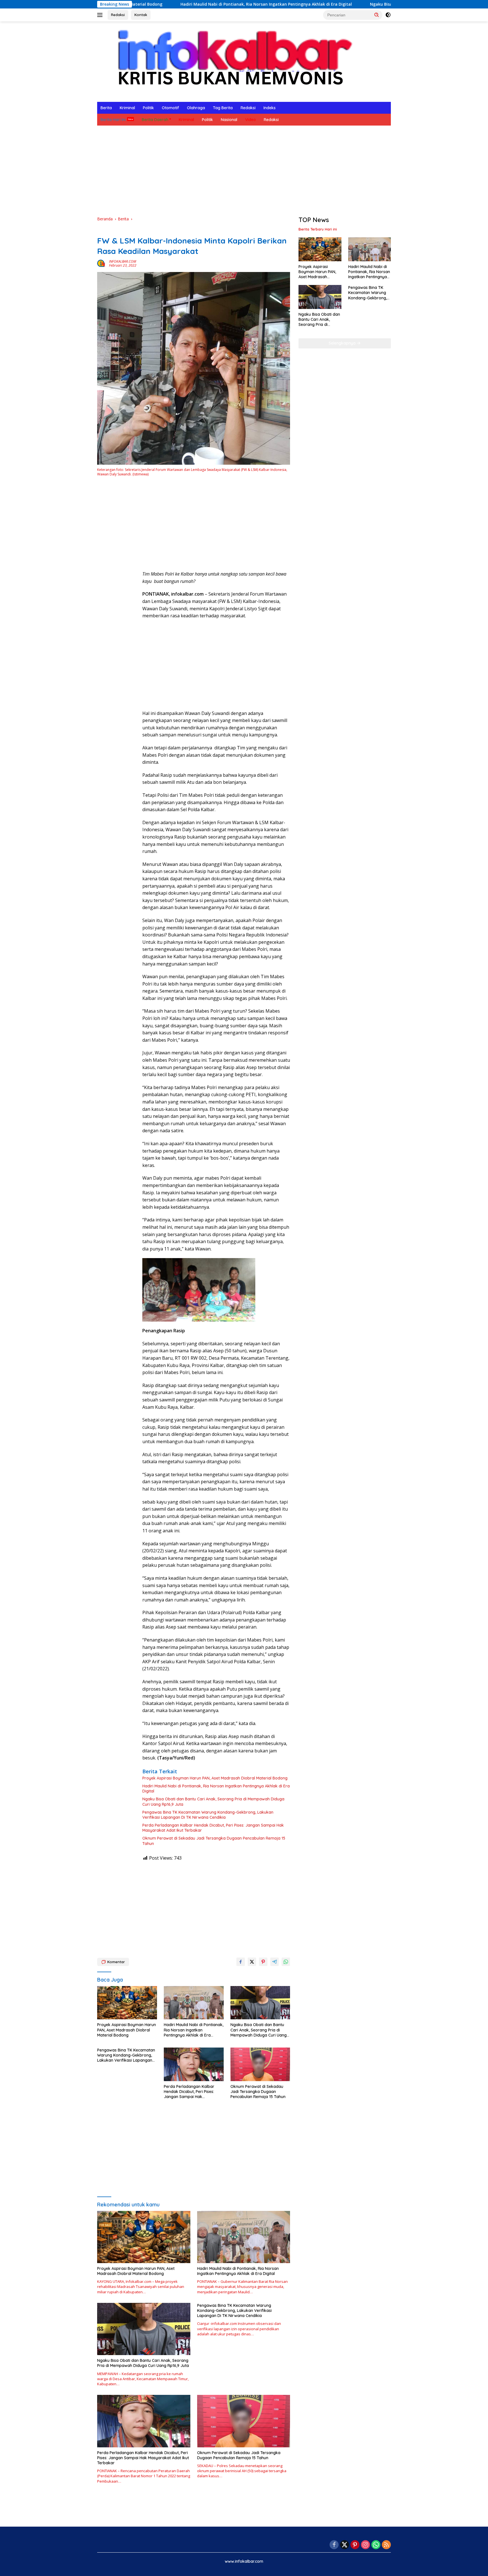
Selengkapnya (343, 343)
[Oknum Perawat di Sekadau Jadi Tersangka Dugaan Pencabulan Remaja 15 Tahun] (260, 2064)
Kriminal (127, 108)
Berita (106, 108)
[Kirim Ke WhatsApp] (286, 1962)
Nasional (229, 120)
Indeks (270, 108)
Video (250, 120)
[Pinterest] (355, 2545)
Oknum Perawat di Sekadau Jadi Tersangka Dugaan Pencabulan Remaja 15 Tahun (214, 1841)
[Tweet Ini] (252, 1962)
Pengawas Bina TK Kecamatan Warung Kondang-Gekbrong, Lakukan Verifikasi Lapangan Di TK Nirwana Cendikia (208, 1815)
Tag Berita (223, 108)
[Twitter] (345, 2545)
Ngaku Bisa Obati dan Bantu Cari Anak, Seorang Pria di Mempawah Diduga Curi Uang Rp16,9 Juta (354, 4)
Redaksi (118, 15)
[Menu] (101, 15)
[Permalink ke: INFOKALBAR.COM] (102, 263)
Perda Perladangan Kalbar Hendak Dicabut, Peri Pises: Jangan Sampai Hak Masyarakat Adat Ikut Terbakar (213, 1828)
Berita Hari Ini (113, 120)
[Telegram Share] (274, 1962)
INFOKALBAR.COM (123, 261)
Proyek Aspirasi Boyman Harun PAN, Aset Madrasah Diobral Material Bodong (215, 1778)
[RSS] (386, 2545)
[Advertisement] (244, 171)
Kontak (141, 15)
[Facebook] (334, 2545)
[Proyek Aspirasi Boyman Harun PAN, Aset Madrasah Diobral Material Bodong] (127, 2003)
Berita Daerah (155, 120)
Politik (148, 108)
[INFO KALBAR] (230, 61)
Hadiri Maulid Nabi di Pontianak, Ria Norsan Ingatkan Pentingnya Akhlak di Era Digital (154, 4)
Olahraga (196, 108)
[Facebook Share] (241, 1962)
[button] (377, 15)
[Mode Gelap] (388, 15)
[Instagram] (365, 2545)
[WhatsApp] (376, 2545)
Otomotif (170, 108)
